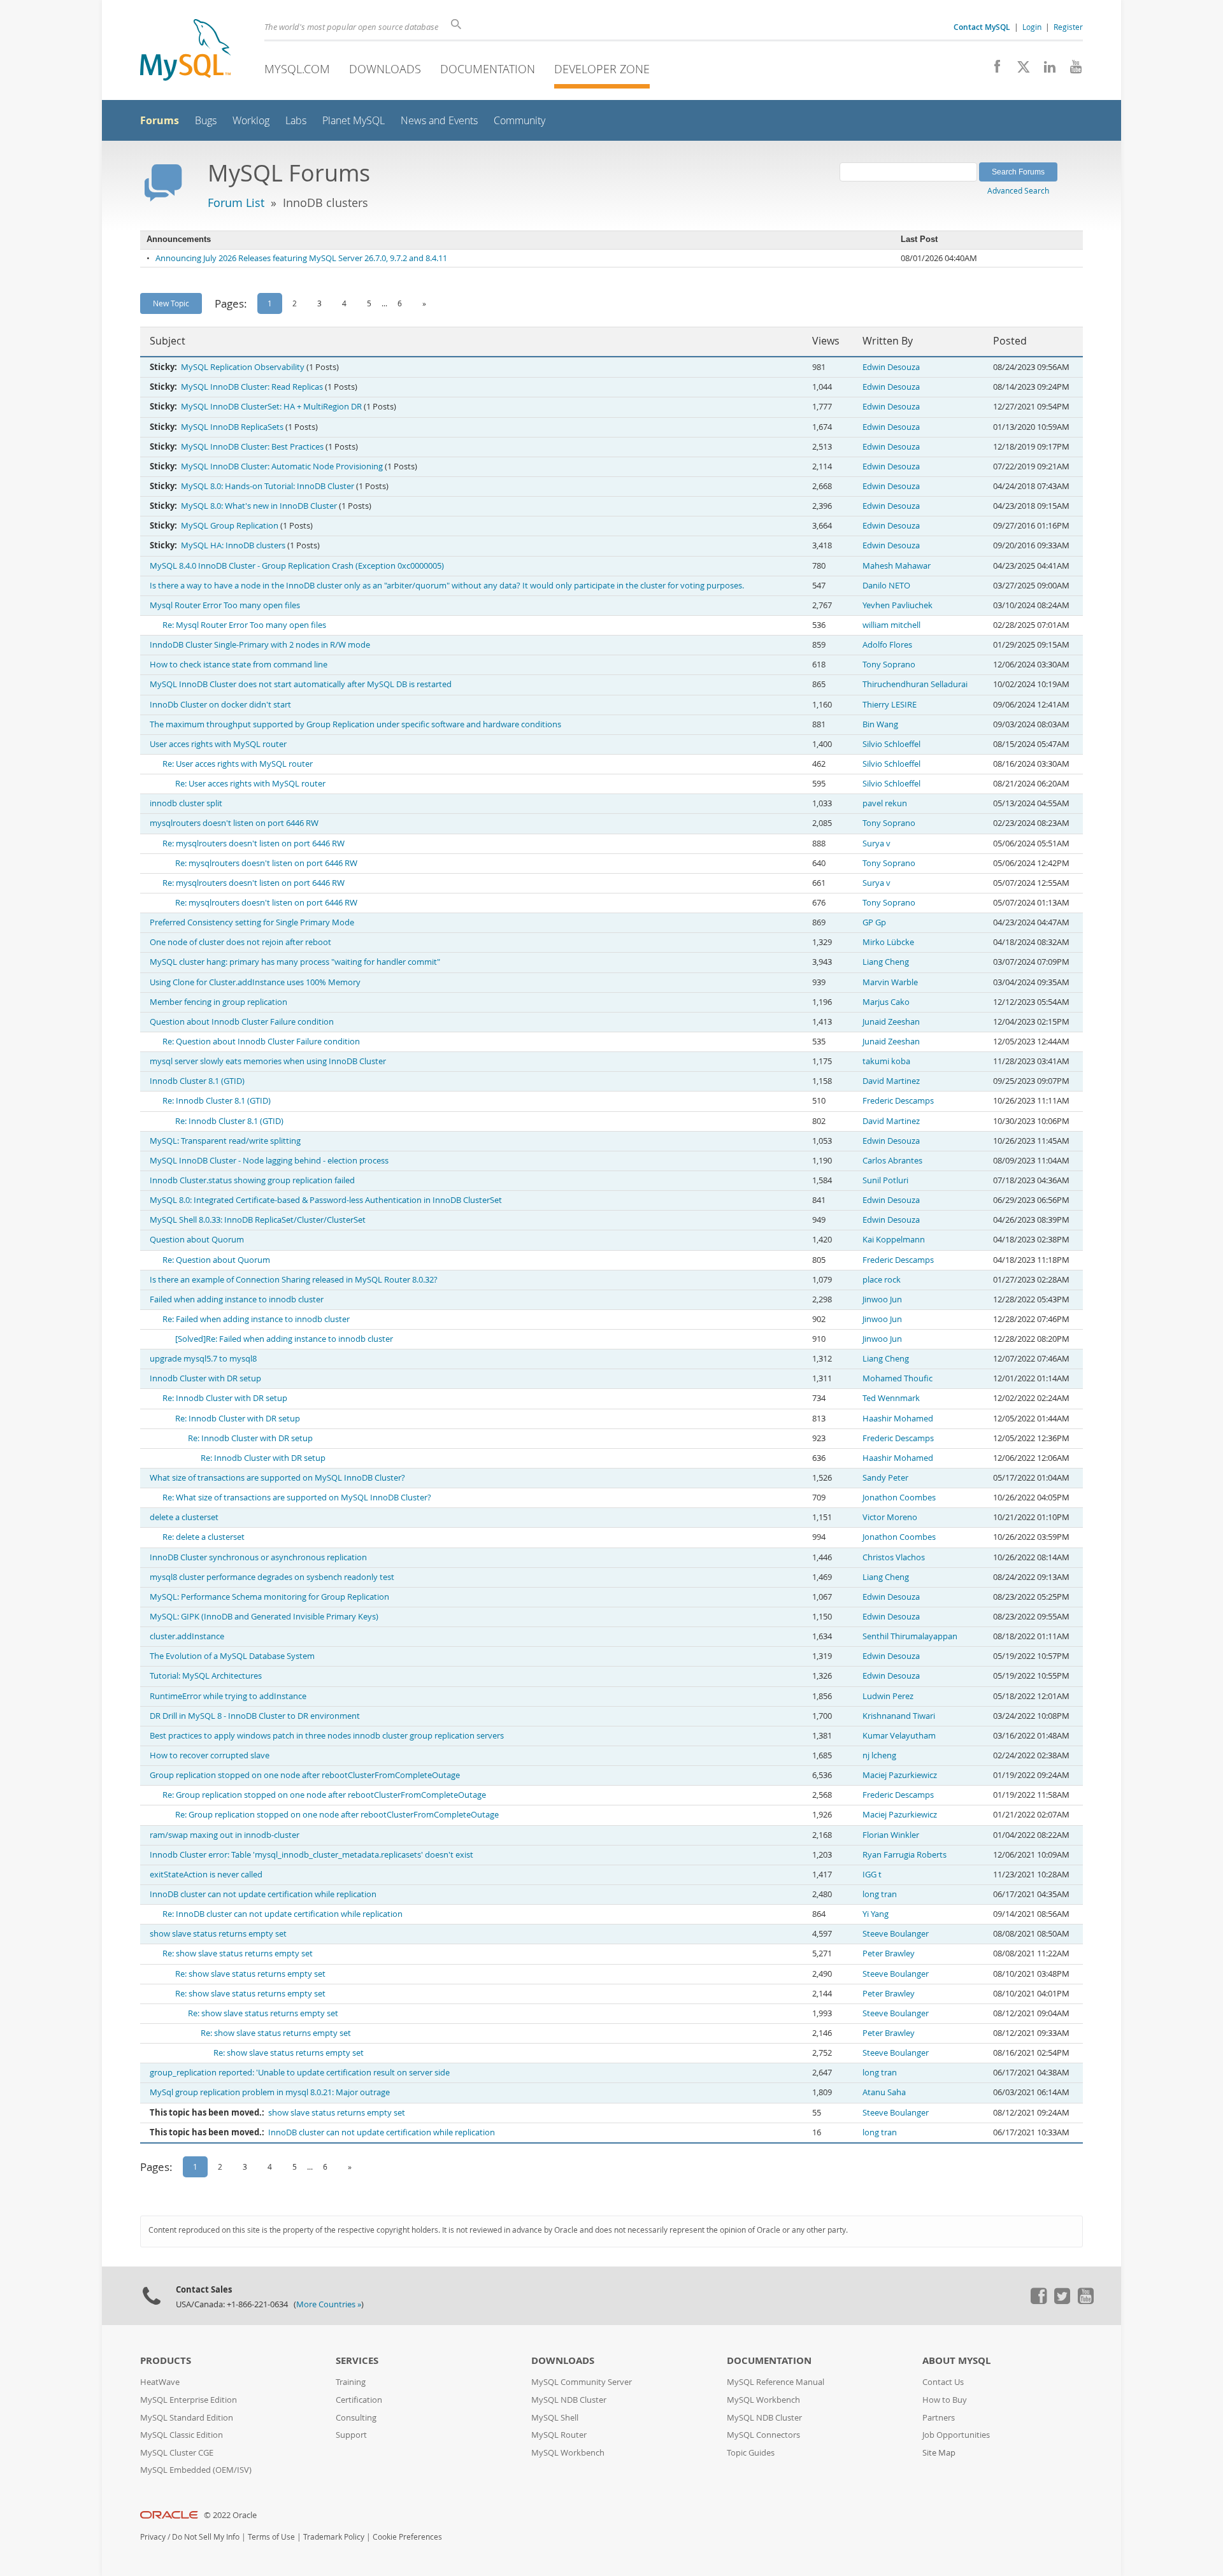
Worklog (251, 121)
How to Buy (945, 2400)
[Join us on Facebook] (993, 70)
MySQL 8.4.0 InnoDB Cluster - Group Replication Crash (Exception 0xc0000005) (297, 566)
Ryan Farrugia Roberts (905, 1855)
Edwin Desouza (891, 367)
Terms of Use (271, 2537)
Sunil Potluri (885, 1180)
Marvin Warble (890, 982)
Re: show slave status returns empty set (238, 1953)
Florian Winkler (891, 1835)
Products (166, 2360)
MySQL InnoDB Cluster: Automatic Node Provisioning (282, 466)
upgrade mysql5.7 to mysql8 (203, 1359)
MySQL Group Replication (230, 526)
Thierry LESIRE (890, 705)
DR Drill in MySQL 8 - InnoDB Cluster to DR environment (255, 1716)
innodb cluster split (186, 803)
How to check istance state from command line (239, 665)
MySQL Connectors (763, 2435)
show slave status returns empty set (218, 1934)
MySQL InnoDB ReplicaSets (232, 427)
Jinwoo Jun (882, 1299)
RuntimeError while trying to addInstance (228, 1696)
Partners (939, 2418)
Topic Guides (751, 2453)
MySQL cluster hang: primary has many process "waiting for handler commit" (295, 962)
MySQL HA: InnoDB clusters (233, 545)
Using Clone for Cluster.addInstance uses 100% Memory (255, 982)
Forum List (236, 203)
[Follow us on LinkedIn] (1045, 70)
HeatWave (160, 2382)
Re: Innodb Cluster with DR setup (225, 1398)
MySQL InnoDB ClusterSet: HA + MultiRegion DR (271, 407)
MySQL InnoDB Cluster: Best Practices (252, 447)
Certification (359, 2400)
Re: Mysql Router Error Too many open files (244, 625)
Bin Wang (880, 724)
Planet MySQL (354, 121)
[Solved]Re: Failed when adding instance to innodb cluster (284, 1339)
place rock (882, 1280)
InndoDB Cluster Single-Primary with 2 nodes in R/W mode (260, 645)
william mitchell (891, 625)
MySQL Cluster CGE (177, 2453)
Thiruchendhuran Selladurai (915, 684)
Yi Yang (876, 1914)
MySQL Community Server (582, 2382)
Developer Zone (602, 69)
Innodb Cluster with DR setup (205, 1378)
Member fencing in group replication (218, 1002)
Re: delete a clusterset (204, 1537)
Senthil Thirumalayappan (910, 1636)
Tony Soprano (889, 665)
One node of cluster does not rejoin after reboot (240, 942)
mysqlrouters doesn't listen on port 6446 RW (234, 823)
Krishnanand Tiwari (899, 1716)
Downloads (385, 69)
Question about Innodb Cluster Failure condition (242, 1022)
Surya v (876, 843)
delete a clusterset (184, 1517)
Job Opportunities (956, 2435)
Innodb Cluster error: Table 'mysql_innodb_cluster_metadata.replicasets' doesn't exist (311, 1855)
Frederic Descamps (898, 1101)
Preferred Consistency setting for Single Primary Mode (252, 922)
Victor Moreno (890, 1517)
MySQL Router (559, 2435)
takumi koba (886, 1061)
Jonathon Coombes (899, 1498)
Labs (296, 121)
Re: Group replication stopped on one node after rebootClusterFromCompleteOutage (324, 1795)
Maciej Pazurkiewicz (900, 1775)
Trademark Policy (334, 2537)
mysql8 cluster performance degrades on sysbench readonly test (272, 1577)
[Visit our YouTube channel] (1071, 70)
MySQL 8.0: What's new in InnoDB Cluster (259, 506)
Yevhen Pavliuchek (898, 605)
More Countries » (329, 2304)
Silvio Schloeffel (891, 744)
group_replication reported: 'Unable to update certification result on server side (300, 2073)
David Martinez (891, 1081)
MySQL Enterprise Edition (189, 2400)
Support (351, 2435)
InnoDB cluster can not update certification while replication (263, 1894)
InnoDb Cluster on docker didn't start (220, 705)
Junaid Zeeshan (891, 1022)
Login (1032, 27)
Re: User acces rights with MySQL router (238, 764)
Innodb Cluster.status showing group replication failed (252, 1180)
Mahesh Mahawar (897, 566)
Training (351, 2382)
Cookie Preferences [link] (407, 2537)
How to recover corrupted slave (210, 1755)
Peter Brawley (889, 1953)
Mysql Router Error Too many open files (225, 605)
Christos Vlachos (894, 1557)
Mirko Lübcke (888, 942)
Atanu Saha (884, 2092)
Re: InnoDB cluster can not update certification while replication (283, 1914)
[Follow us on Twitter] (1062, 2301)
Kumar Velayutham (899, 1736)
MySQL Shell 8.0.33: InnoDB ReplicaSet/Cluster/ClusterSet (258, 1220)
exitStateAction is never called (206, 1875)
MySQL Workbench (568, 2453)
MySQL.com (297, 69)
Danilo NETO (886, 586)
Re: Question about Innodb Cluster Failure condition (261, 1042)
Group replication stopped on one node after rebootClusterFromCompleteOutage (305, 1775)
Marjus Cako (886, 1002)
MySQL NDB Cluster (569, 2400)
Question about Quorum (197, 1240)
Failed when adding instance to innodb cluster (237, 1299)
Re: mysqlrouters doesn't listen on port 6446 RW (254, 843)
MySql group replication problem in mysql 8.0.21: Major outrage (270, 2092)
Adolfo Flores (887, 645)
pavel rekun (885, 803)
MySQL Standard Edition (187, 2418)
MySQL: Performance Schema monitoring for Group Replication (269, 1597)
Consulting (356, 2418)
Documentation (488, 69)
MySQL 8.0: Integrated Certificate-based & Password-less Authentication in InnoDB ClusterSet (326, 1200)
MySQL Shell (555, 2418)
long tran (880, 1894)
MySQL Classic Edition (182, 2435)
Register (1068, 27)
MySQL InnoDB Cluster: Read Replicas (252, 387)
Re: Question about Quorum (216, 1260)
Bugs (206, 121)
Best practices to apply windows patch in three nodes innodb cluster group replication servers (327, 1736)
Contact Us (943, 2382)
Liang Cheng (886, 962)
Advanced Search (1018, 190)
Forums (160, 120)
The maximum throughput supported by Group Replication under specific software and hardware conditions (355, 724)
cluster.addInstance (187, 1636)
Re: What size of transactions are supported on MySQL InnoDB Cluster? (297, 1498)
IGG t (872, 1875)
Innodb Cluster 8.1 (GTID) (197, 1081)
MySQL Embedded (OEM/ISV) (196, 2470)
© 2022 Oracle (230, 2515)
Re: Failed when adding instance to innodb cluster (256, 1319)
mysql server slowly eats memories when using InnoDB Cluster (268, 1061)
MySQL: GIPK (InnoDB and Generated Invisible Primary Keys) (264, 1617)
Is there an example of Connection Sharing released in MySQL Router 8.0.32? (294, 1280)
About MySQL (956, 2360)
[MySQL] (185, 51)
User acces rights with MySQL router (218, 744)
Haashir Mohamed (898, 1419)
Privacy (153, 2537)
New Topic (171, 303)
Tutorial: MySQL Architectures (206, 1676)
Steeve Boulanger (896, 1934)
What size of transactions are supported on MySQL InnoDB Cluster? (277, 1478)
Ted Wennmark (891, 1398)
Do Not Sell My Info (206, 2537)
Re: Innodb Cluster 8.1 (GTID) (217, 1101)
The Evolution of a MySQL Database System (232, 1656)
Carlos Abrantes (892, 1161)
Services (357, 2360)
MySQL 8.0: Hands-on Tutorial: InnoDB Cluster (268, 486)
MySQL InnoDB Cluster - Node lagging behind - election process (269, 1161)
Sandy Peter (885, 1478)
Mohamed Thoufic (898, 1378)
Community (519, 121)
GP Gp (874, 922)
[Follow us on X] (1019, 70)
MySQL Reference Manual (776, 2382)
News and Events (439, 121)
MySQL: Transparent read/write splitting (225, 1141)
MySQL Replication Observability (243, 367)
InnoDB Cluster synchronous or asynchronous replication (258, 1557)
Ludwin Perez (888, 1696)
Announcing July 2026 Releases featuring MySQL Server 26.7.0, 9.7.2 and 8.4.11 (301, 258)
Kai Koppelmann (894, 1240)
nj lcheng (879, 1755)
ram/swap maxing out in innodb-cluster (225, 1835)
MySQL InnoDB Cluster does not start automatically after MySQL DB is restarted (301, 684)
